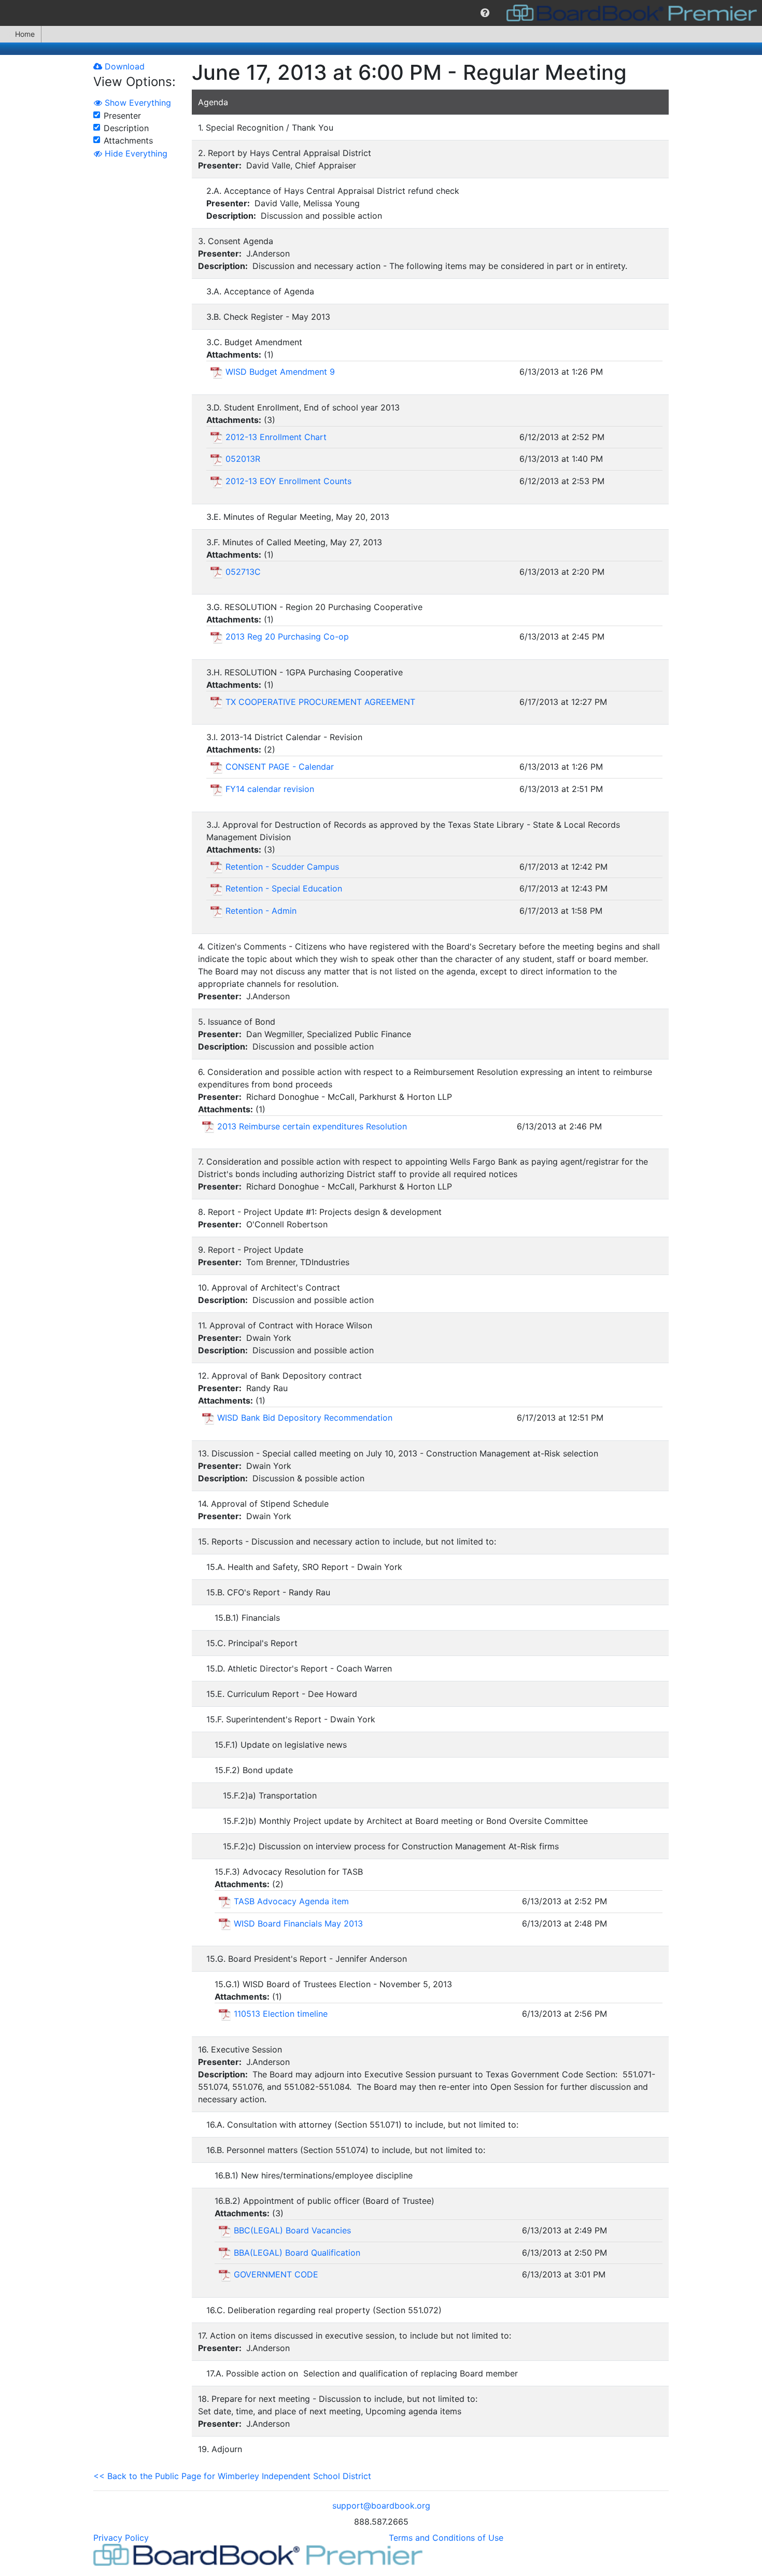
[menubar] (381, 13)
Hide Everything (135, 153)
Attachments (128, 140)
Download (123, 66)
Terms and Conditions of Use (446, 2538)
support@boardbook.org (381, 2506)
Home (25, 34)
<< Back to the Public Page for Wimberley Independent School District (232, 2476)
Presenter (122, 116)
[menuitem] (485, 13)
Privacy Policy (121, 2538)
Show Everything (137, 103)
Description (126, 128)
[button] (485, 13)
